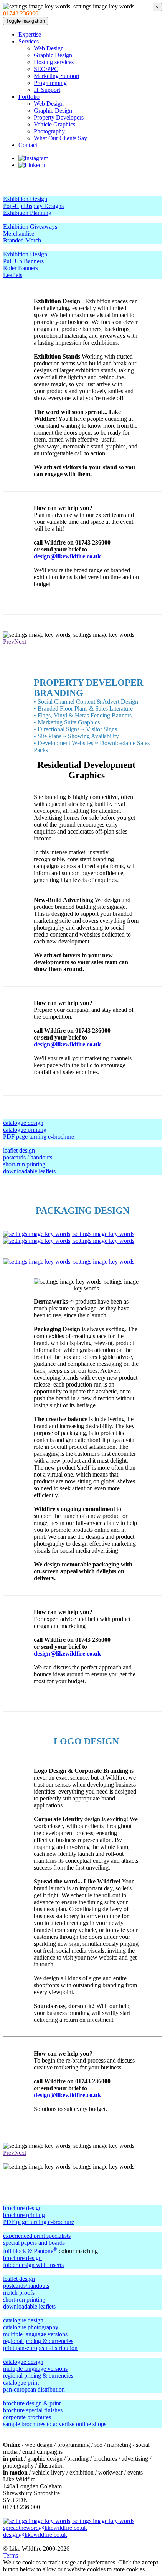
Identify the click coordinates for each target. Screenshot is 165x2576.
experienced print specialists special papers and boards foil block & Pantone (37, 2243)
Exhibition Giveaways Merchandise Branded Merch (30, 233)
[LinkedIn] (33, 165)
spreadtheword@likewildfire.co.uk (45, 2528)
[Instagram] (33, 158)
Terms (11, 2555)
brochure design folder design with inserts (33, 2261)
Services (29, 41)
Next (20, 642)
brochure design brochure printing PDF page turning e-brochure (39, 2215)
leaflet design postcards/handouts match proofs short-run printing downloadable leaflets (29, 2293)
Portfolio (29, 97)
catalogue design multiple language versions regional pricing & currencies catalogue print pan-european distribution (38, 2376)
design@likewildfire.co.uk (67, 556)
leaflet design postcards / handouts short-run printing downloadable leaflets (29, 1161)
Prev (9, 642)
